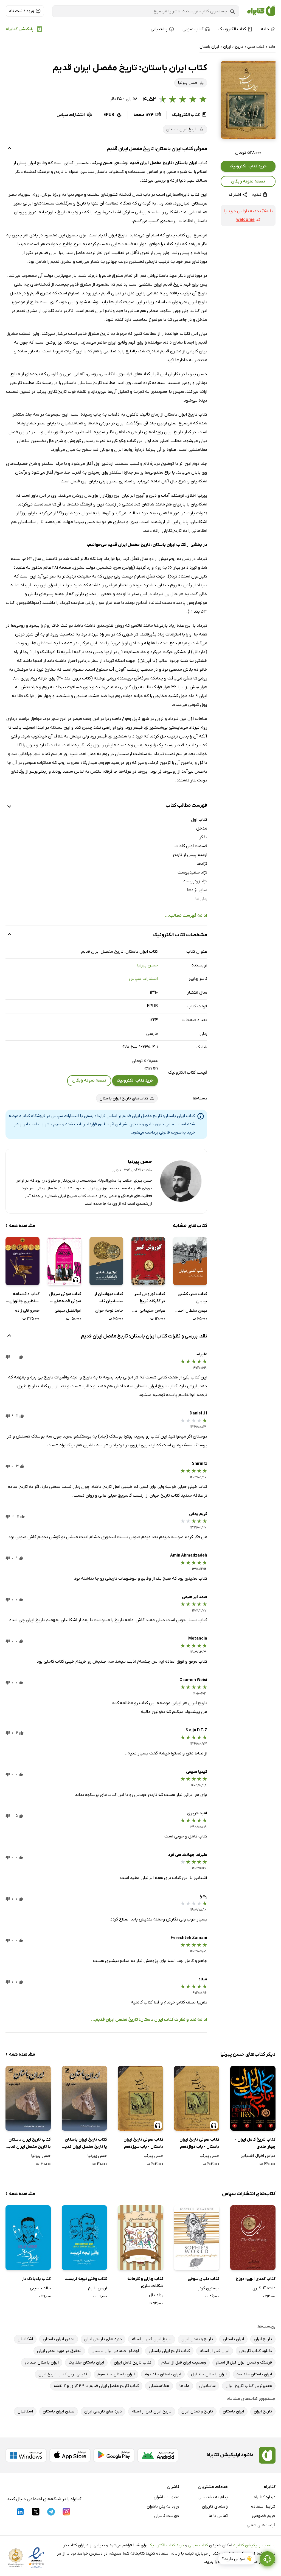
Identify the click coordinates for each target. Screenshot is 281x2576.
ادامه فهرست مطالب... (186, 916)
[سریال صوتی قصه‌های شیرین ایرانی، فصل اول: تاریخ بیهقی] (64, 1261)
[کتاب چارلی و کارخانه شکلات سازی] (140, 2238)
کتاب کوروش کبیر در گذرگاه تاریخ (150, 1298)
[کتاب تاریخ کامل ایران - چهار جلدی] (253, 2098)
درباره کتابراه (265, 2497)
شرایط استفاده (263, 2506)
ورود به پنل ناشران (163, 2506)
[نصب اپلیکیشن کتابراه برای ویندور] (26, 2455)
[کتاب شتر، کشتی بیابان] (190, 1261)
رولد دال (156, 2295)
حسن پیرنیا (147, 965)
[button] (248, 100)
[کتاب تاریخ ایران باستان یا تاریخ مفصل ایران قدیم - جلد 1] (84, 2098)
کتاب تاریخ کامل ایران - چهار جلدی (255, 2143)
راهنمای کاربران (215, 2506)
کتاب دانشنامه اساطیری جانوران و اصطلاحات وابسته (23, 1298)
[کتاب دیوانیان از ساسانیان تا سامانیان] (106, 1261)
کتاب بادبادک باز (36, 2279)
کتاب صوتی (198, 2545)
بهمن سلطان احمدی (190, 1311)
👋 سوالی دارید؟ (237, 2559)
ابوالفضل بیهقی (68, 1311)
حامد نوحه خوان (109, 1311)
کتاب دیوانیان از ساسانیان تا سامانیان (109, 1298)
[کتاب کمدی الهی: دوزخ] (253, 2238)
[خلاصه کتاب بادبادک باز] (28, 2238)
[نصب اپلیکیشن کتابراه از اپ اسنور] (70, 2455)
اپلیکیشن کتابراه (20, 29)
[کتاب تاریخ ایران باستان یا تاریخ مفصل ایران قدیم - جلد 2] (28, 2098)
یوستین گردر (209, 2288)
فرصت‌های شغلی (261, 2525)
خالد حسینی (40, 2288)
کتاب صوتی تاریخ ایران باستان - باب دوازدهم (199, 2143)
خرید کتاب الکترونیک (248, 166)
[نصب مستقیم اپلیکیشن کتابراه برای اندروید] (158, 2455)
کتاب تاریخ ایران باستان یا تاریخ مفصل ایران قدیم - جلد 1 (85, 2144)
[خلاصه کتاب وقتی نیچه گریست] (84, 2238)
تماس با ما (218, 2516)
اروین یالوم (98, 2288)
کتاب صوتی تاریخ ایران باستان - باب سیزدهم (143, 2143)
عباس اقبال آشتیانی (258, 2156)
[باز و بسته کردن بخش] (9, 149)
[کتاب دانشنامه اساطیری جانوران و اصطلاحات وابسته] (22, 1261)
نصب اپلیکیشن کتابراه (252, 2545)
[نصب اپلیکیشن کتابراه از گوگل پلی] (114, 2455)
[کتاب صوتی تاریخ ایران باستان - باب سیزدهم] (140, 2098)
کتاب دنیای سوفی (203, 2279)
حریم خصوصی (264, 2516)
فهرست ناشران (167, 2516)
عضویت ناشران (166, 2497)
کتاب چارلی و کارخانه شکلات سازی (145, 2282)
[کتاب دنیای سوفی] (197, 2238)
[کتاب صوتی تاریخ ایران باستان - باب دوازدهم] (197, 2098)
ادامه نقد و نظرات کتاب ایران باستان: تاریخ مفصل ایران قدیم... (149, 2020)
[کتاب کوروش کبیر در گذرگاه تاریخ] (148, 1261)
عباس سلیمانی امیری (148, 1311)
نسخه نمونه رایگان (248, 181)
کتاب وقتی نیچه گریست (86, 2279)
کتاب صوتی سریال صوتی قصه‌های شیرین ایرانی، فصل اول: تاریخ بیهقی (65, 1298)
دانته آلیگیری (264, 2288)
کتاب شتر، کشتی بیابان (192, 1298)
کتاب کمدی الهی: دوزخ (255, 2279)
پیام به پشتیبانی (213, 2497)
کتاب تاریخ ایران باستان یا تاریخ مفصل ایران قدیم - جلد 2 (28, 2144)
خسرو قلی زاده (27, 1311)
